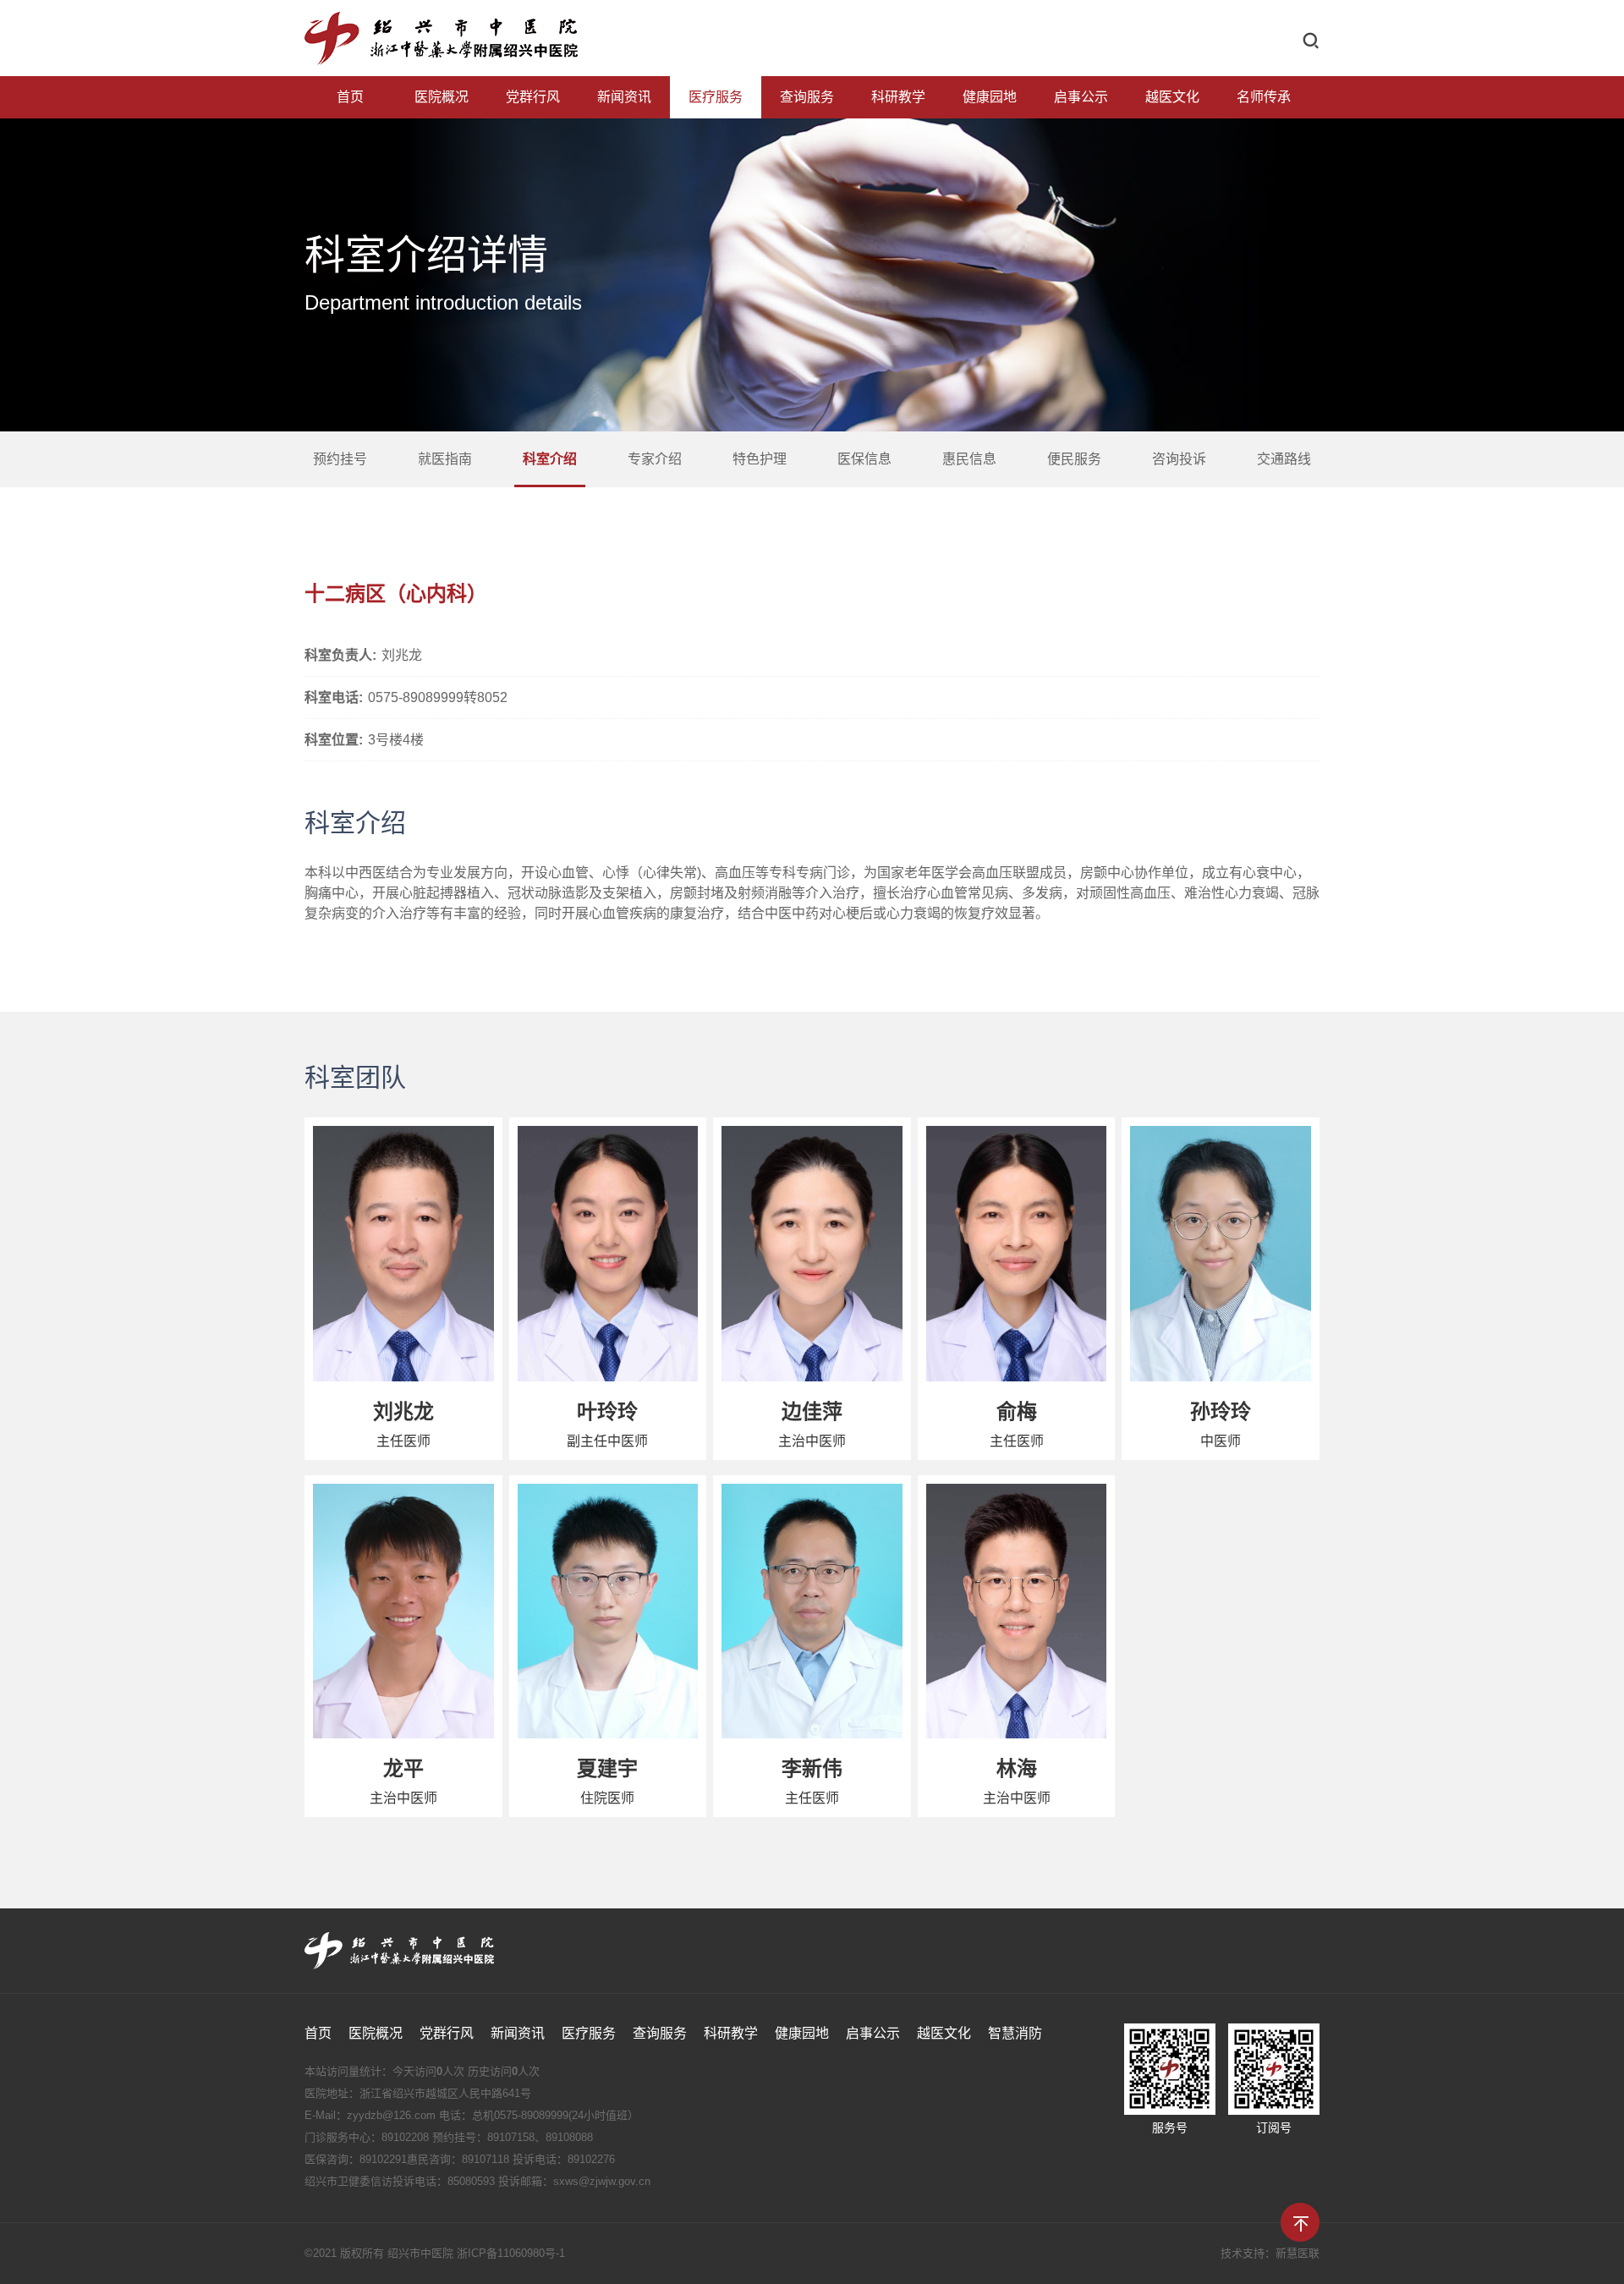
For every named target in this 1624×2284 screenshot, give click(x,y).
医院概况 (442, 97)
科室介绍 (550, 459)
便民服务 (1074, 459)
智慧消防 (1015, 2033)
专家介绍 (655, 459)
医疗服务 (716, 97)
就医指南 (445, 459)
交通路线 (1284, 459)
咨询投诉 (1179, 459)
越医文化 (1172, 97)
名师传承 (1264, 97)
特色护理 (760, 459)
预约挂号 (340, 459)
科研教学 (898, 97)
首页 (350, 97)
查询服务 (807, 97)
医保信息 (864, 459)
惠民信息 (969, 459)
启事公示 (1081, 97)
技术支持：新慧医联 (1270, 2253)
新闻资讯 (624, 97)
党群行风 (533, 97)
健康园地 (990, 97)
